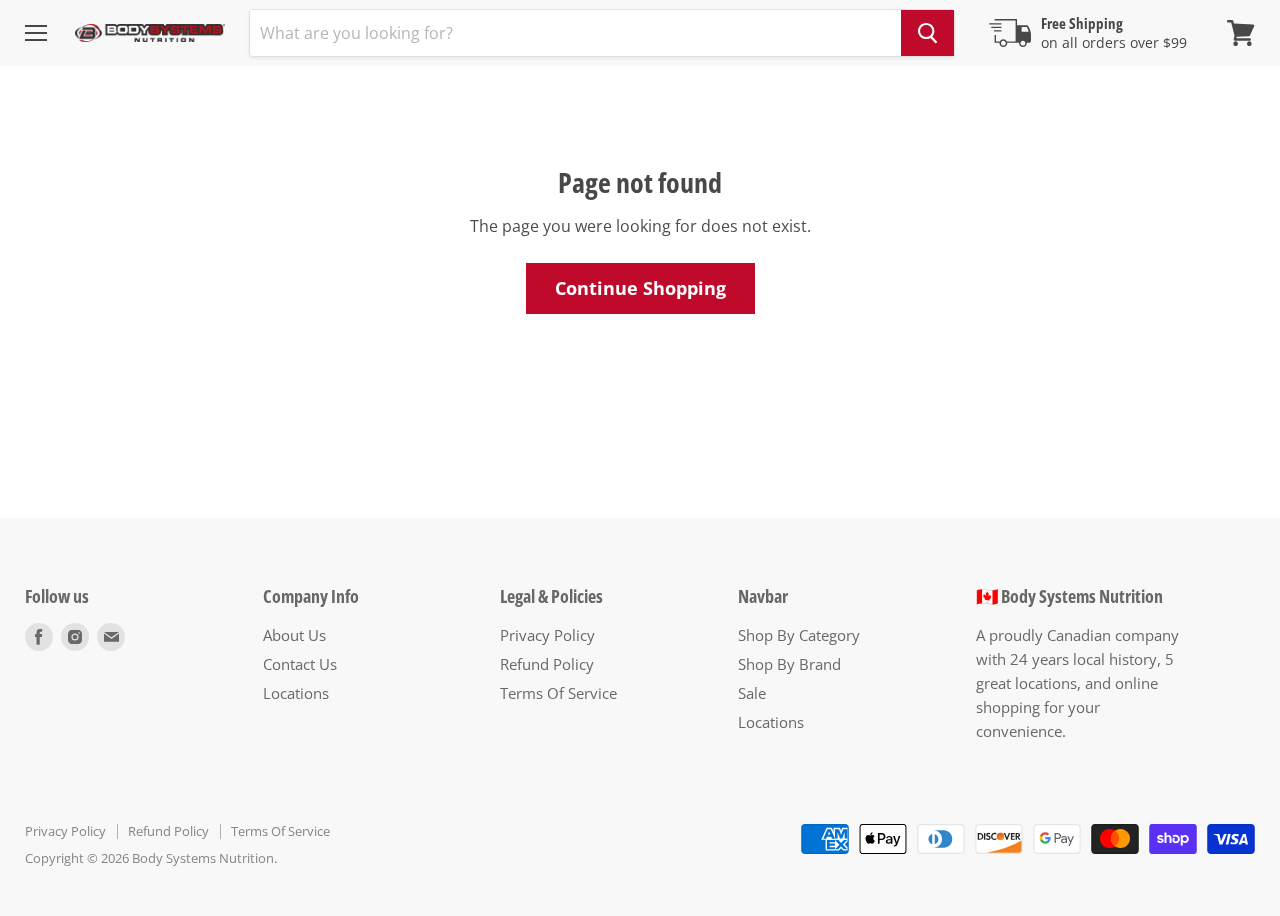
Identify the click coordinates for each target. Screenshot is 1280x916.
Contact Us (300, 664)
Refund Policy (547, 664)
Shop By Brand (789, 664)
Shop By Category (799, 635)
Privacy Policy (547, 635)
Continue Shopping (640, 288)
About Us (294, 635)
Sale (752, 693)
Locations (296, 693)
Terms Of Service (558, 693)
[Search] (927, 33)
